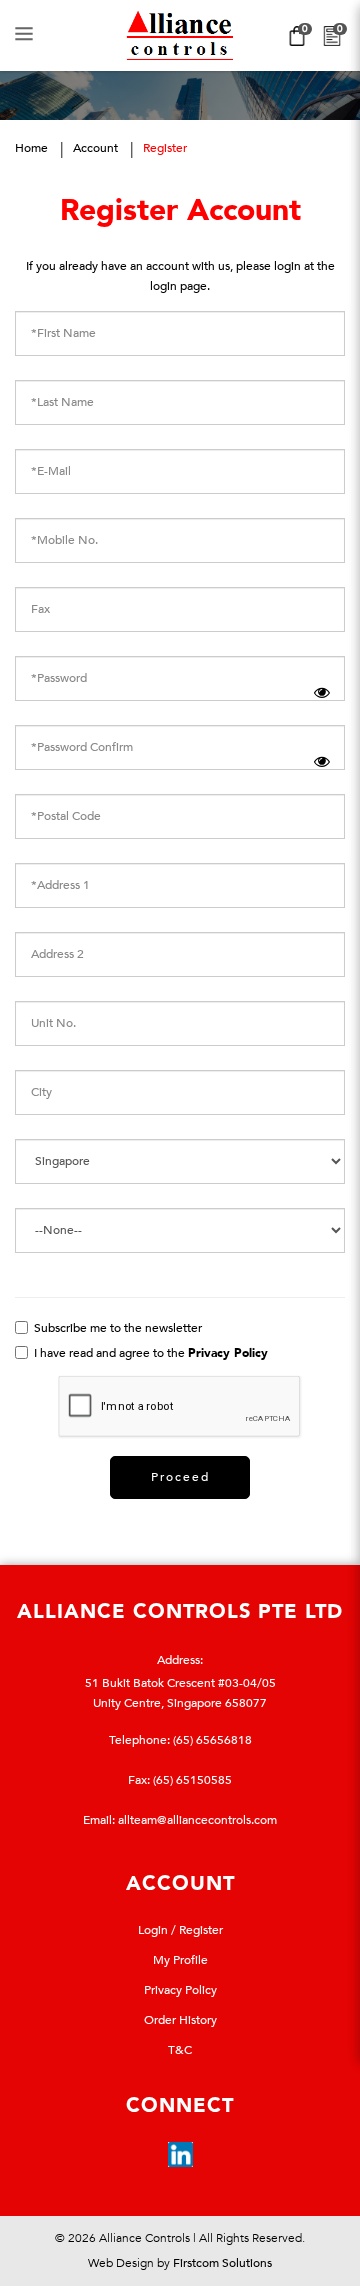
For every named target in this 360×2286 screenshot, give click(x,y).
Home (31, 148)
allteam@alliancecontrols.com (197, 1820)
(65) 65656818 (212, 1740)
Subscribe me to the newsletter (116, 1328)
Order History (180, 2020)
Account (95, 148)
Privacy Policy (180, 1990)
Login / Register (180, 1930)
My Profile (180, 1960)
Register (165, 148)
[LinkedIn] (180, 2154)
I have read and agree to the (149, 1353)
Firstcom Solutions (222, 2263)
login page (178, 286)
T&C (180, 2050)
